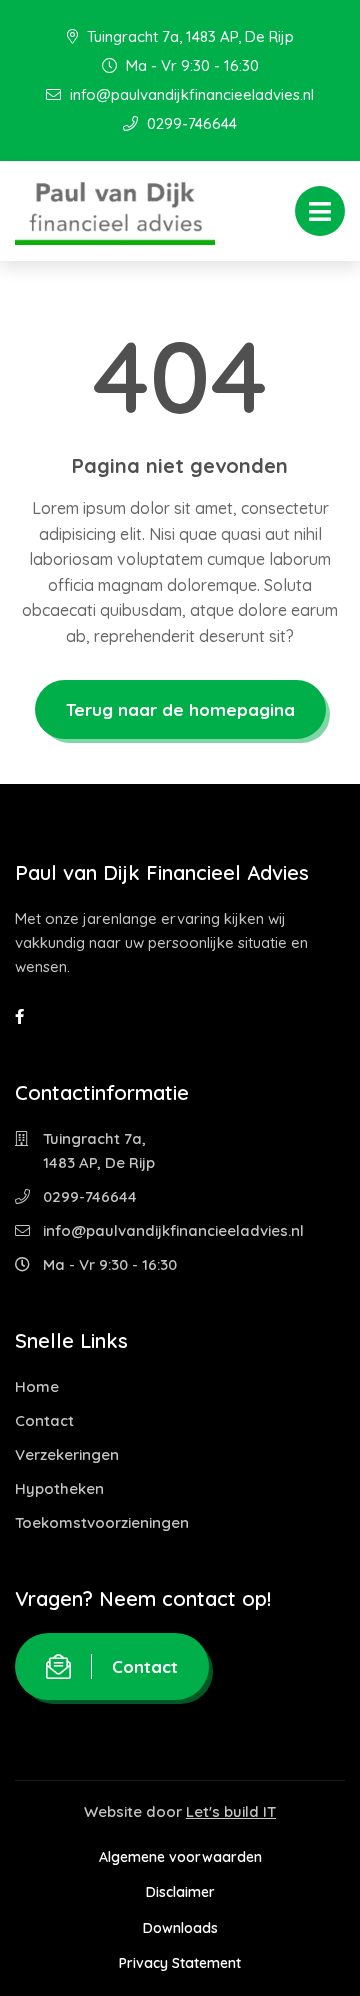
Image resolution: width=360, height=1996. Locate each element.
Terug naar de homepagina (180, 709)
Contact (44, 1420)
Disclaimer (180, 1892)
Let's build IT (231, 1811)
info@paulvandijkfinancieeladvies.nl (190, 94)
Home (37, 1386)
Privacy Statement (180, 1963)
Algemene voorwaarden (180, 1857)
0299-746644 (190, 123)
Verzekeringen (67, 1454)
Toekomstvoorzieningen (102, 1522)
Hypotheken (59, 1488)
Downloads (180, 1928)
